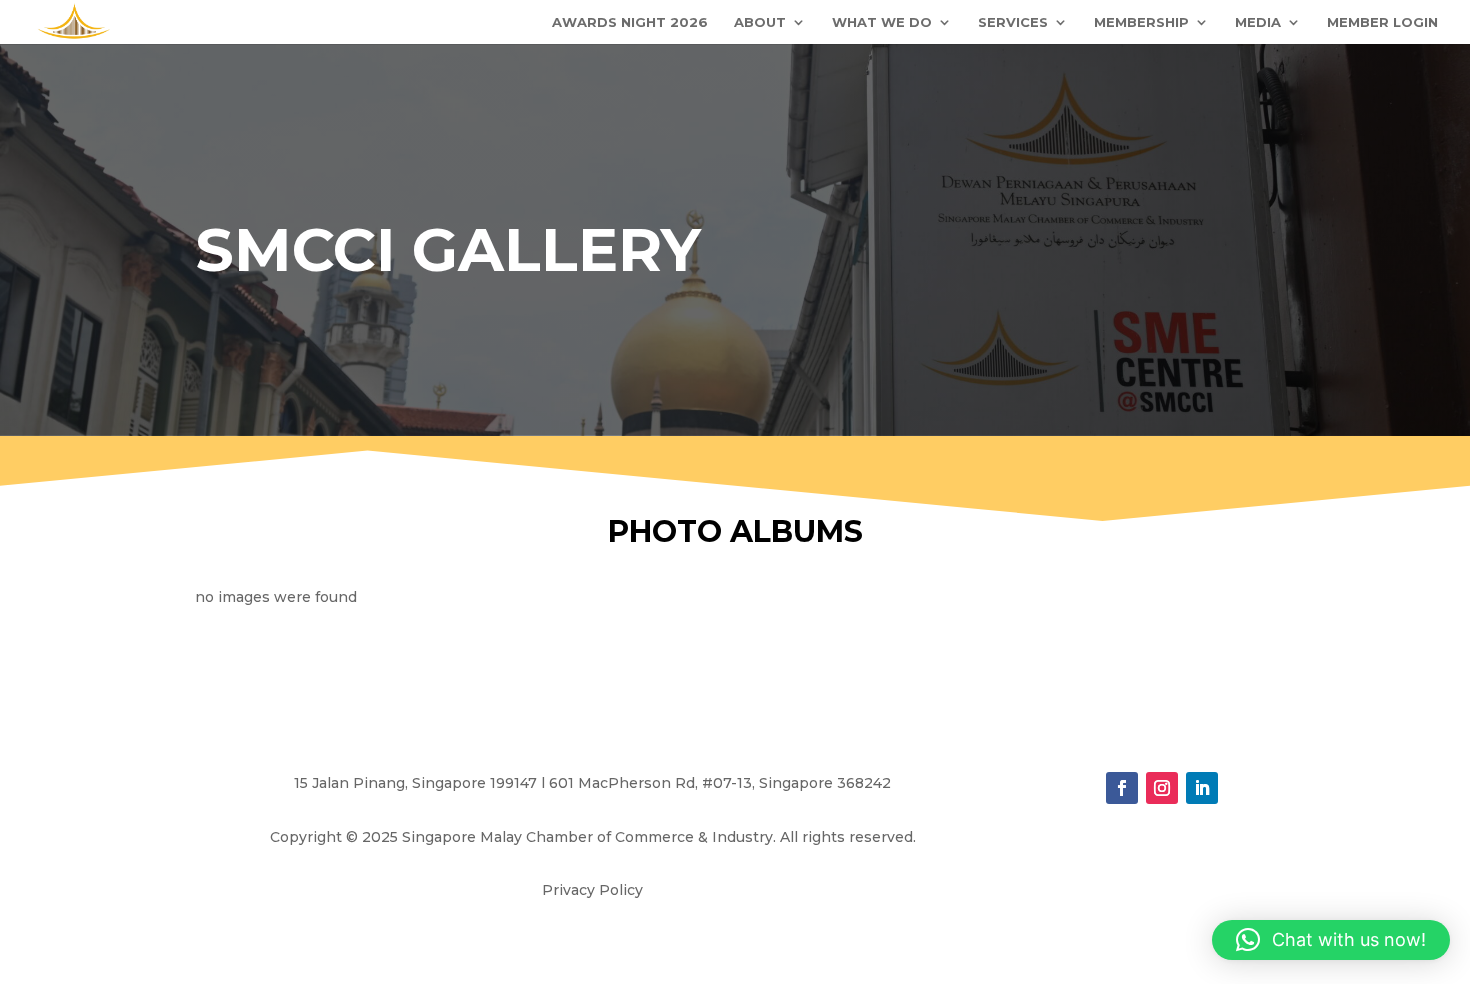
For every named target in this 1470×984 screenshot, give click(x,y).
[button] (1331, 940)
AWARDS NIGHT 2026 (630, 22)
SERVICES (1013, 22)
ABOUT (760, 22)
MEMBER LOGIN (1382, 22)
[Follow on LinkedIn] (1202, 788)
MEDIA (1258, 22)
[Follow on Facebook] (1122, 788)
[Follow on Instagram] (1162, 788)
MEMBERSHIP (1141, 22)
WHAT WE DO (882, 22)
